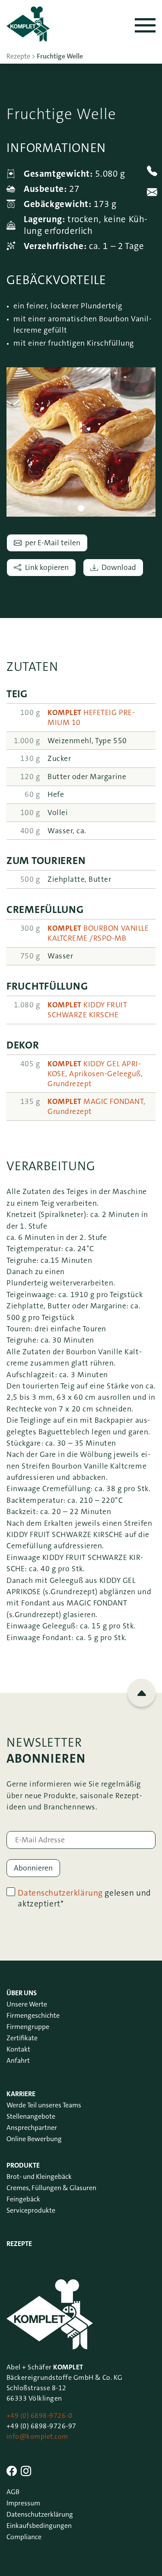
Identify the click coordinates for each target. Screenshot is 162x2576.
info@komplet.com (37, 2436)
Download (119, 568)
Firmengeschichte (33, 2015)
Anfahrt (18, 2060)
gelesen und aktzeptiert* (84, 1898)
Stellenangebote (31, 2116)
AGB (13, 2492)
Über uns (22, 1993)
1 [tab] (81, 508)
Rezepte (19, 2244)
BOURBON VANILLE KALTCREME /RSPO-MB (98, 933)
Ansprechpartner (32, 2128)
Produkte (23, 2165)
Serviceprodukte (31, 2210)
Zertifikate (22, 2038)
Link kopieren (47, 568)
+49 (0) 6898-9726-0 (39, 2416)
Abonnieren (33, 1868)
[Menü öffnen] (145, 25)
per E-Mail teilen (53, 543)
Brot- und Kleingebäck (39, 2176)
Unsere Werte (27, 2004)
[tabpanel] (81, 442)
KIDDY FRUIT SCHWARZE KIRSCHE (87, 1010)
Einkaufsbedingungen (39, 2526)
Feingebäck (23, 2199)
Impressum (23, 2503)
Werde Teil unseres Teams (44, 2105)
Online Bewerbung (34, 2139)
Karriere (21, 2094)
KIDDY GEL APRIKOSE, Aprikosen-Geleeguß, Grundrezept (95, 1074)
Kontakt (18, 2049)
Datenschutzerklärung (60, 1893)
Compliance (24, 2537)
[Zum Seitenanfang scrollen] (141, 1693)
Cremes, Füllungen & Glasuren (51, 2188)
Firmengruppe (28, 2027)
